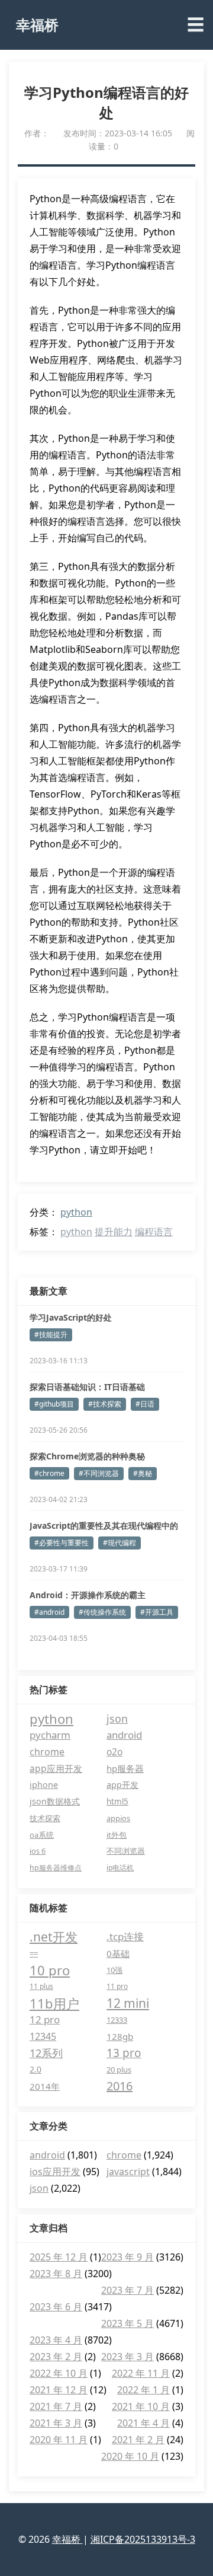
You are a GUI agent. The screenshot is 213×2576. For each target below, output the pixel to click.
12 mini (128, 2003)
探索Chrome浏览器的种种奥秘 (87, 1456)
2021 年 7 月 (56, 2406)
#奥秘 (143, 1473)
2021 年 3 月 (56, 2423)
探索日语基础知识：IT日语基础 (87, 1387)
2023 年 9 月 (128, 2257)
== (34, 1953)
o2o (114, 1752)
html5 (117, 1802)
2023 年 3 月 (128, 2357)
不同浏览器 (126, 1851)
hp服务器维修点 (56, 1868)
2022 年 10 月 (59, 2373)
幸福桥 (37, 25)
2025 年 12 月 (59, 2257)
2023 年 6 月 (56, 2307)
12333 (117, 2020)
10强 (114, 1970)
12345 (43, 2036)
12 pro (45, 2019)
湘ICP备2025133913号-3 (143, 2539)
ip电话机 (120, 1868)
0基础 (118, 1953)
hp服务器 (125, 1768)
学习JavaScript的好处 (71, 1317)
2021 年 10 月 (141, 2406)
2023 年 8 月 (56, 2274)
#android (49, 1612)
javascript (128, 2172)
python (76, 1212)
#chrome (49, 1473)
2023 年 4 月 (56, 2340)
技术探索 (45, 1818)
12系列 (46, 2053)
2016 (120, 2086)
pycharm (50, 1735)
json (117, 1719)
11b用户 (54, 2003)
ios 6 (38, 1851)
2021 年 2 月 (138, 2440)
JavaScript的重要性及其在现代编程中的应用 (104, 1526)
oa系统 (42, 1835)
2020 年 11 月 (59, 2440)
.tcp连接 (125, 1936)
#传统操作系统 (102, 1612)
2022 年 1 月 (143, 2390)
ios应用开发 (55, 2172)
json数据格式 (55, 1801)
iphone (44, 1785)
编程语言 (154, 1232)
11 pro (117, 1986)
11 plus (41, 1986)
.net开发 (54, 1937)
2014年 (45, 2086)
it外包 (117, 1835)
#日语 (145, 1404)
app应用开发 (56, 1768)
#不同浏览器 (99, 1473)
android (124, 1735)
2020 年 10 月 (130, 2456)
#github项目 (54, 1404)
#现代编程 (120, 1543)
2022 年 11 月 (141, 2373)
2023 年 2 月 (56, 2357)
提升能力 (114, 1232)
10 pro (50, 1970)
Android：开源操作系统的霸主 (88, 1595)
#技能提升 (51, 1335)
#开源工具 (157, 1612)
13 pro (124, 2053)
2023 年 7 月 (128, 2290)
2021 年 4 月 (143, 2423)
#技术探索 (105, 1404)
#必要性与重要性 (62, 1543)
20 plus (119, 2070)
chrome (47, 1752)
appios (118, 1818)
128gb (120, 2036)
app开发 (122, 1785)
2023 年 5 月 (128, 2323)
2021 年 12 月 (59, 2390)
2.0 (35, 2069)
